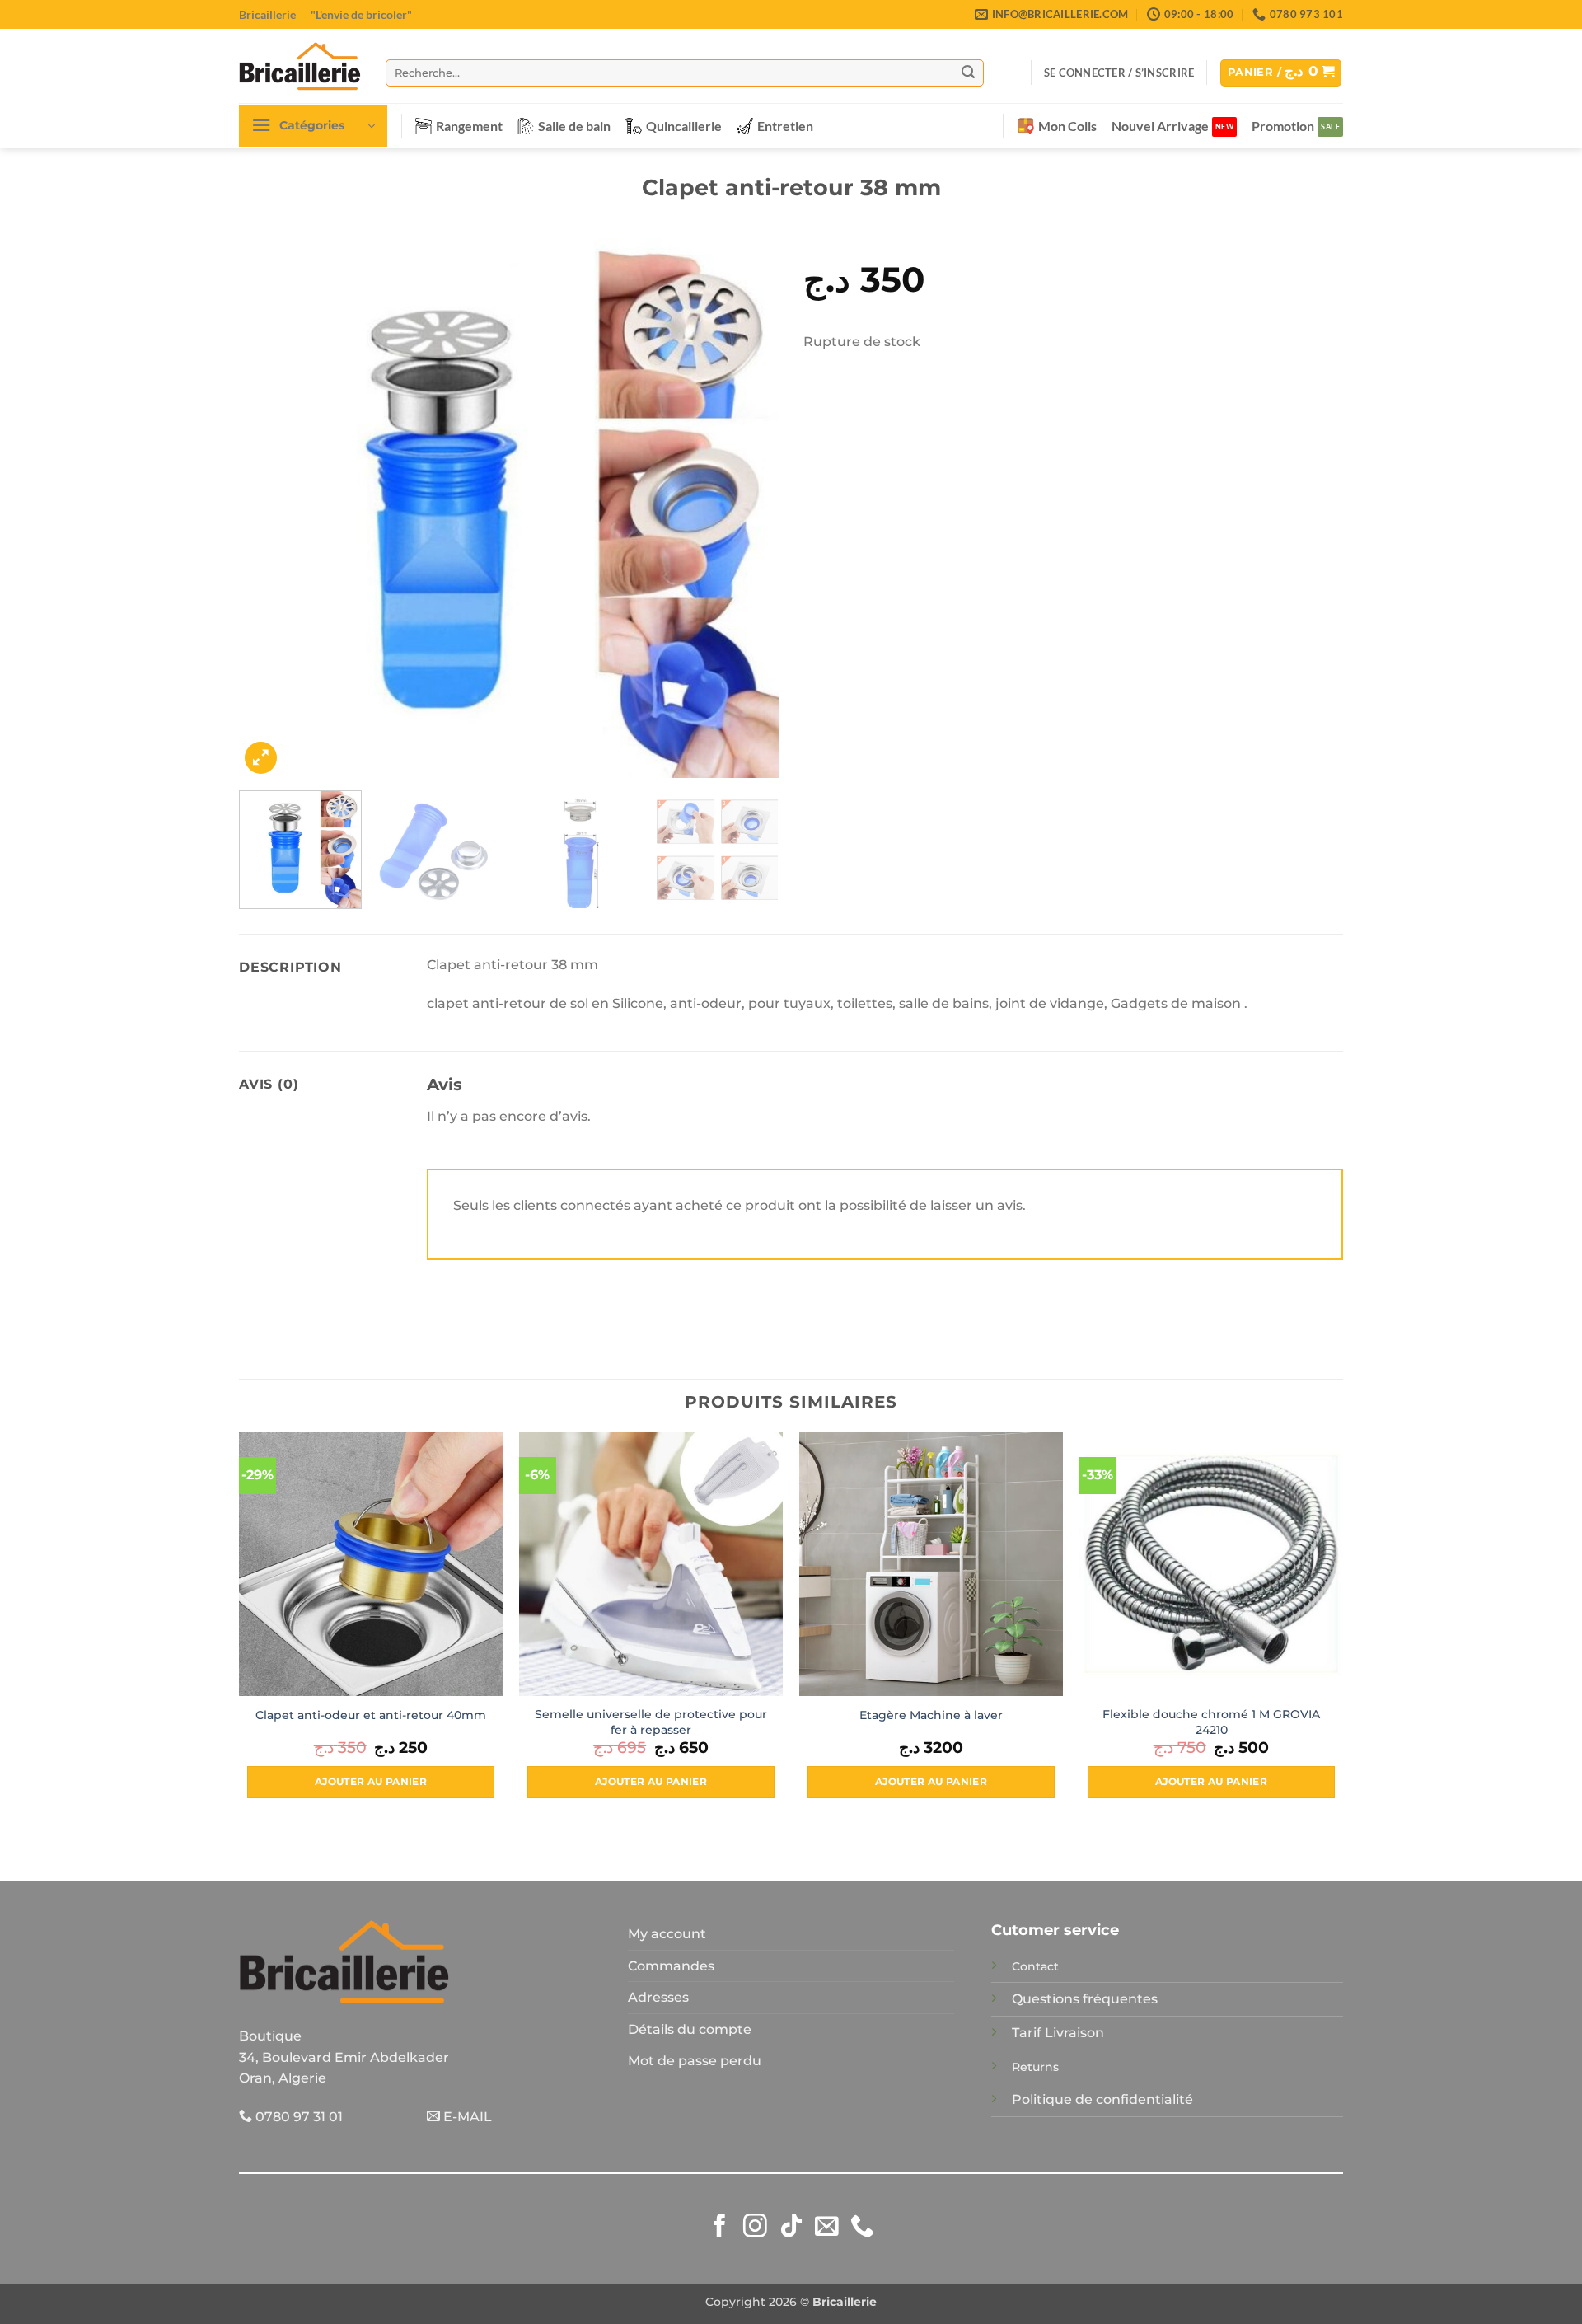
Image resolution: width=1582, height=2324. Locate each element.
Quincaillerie (684, 126)
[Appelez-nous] (862, 2228)
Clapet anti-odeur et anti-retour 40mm (371, 1715)
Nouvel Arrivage (1160, 126)
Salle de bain (574, 126)
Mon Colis (1067, 126)
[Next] (747, 508)
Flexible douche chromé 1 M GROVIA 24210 (1211, 1722)
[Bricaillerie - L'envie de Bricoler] (300, 66)
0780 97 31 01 (297, 2117)
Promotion (1283, 126)
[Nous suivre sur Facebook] (720, 2228)
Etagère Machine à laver (931, 1715)
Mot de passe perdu (695, 2061)
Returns (1035, 2067)
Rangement (469, 126)
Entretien (785, 126)
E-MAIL (466, 2117)
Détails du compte (690, 2029)
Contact (1035, 1966)
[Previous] (270, 508)
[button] (1119, 73)
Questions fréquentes (1085, 1999)
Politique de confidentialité (1102, 2099)
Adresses (658, 1997)
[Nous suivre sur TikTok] (791, 2228)
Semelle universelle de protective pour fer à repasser (651, 1722)
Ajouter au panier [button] (371, 1782)
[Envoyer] (968, 73)
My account (667, 1934)
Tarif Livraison (1058, 2033)
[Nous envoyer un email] (827, 2228)
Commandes (671, 1966)
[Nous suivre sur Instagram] (755, 2228)
